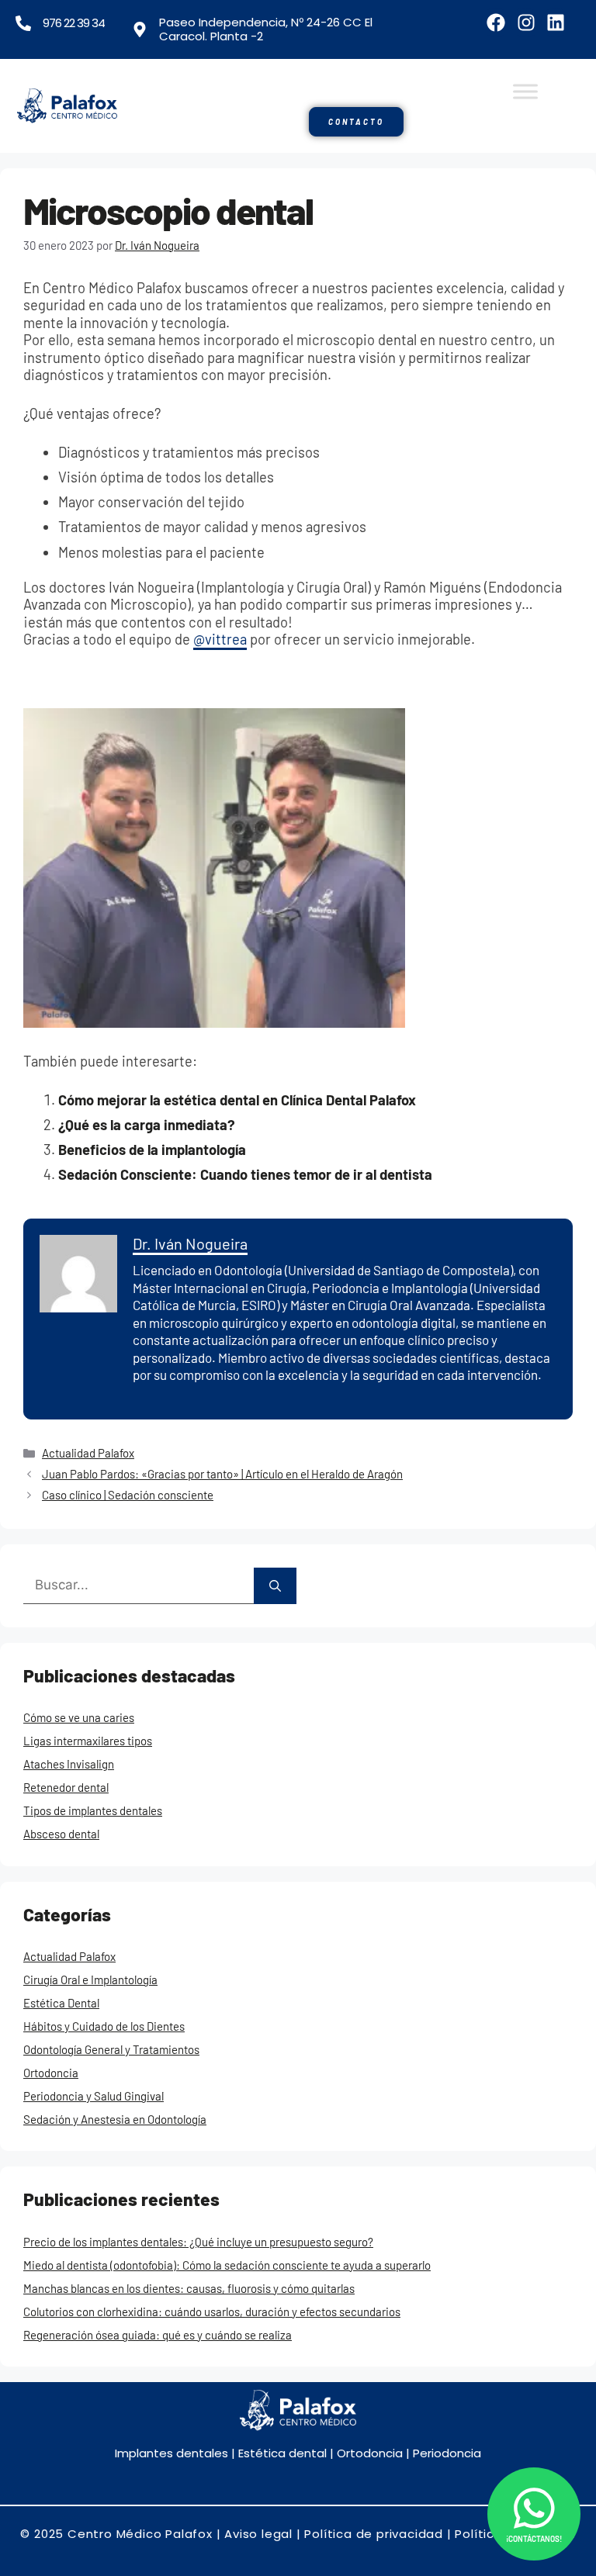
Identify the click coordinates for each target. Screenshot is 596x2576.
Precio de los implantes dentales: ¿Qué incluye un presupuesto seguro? (198, 2242)
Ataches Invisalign (69, 1764)
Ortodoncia (51, 2073)
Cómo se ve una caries (79, 1717)
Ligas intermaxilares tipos (88, 1741)
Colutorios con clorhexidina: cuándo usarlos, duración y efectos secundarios (212, 2311)
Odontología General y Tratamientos (111, 2049)
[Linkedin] (556, 22)
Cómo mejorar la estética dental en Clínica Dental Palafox (237, 1100)
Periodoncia (447, 2453)
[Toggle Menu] (525, 91)
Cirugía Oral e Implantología (90, 1980)
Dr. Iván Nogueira (190, 1243)
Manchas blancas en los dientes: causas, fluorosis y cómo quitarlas (189, 2288)
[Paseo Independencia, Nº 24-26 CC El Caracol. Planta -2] (140, 29)
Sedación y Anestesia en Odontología (115, 2119)
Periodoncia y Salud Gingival (94, 2096)
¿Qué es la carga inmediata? (147, 1125)
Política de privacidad (374, 2534)
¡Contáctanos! (534, 2539)
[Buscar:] (139, 1586)
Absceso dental (61, 1834)
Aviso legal (258, 2534)
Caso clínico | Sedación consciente (128, 1495)
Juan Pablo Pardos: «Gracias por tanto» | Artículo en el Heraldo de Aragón (222, 1474)
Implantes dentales (172, 2453)
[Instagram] (525, 22)
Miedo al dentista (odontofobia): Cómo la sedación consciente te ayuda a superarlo (227, 2265)
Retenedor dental (66, 1787)
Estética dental (281, 2453)
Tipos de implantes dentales (93, 1810)
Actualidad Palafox (88, 1453)
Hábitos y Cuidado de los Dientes (104, 2026)
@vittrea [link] (220, 639)
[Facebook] (496, 22)
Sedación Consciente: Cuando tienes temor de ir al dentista (245, 1174)
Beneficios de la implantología (152, 1150)
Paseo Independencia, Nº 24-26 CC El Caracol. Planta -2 (266, 29)
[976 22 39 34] (23, 23)
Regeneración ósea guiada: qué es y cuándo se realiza (158, 2335)
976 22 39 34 (74, 23)
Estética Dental (61, 2003)
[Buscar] (275, 1586)
